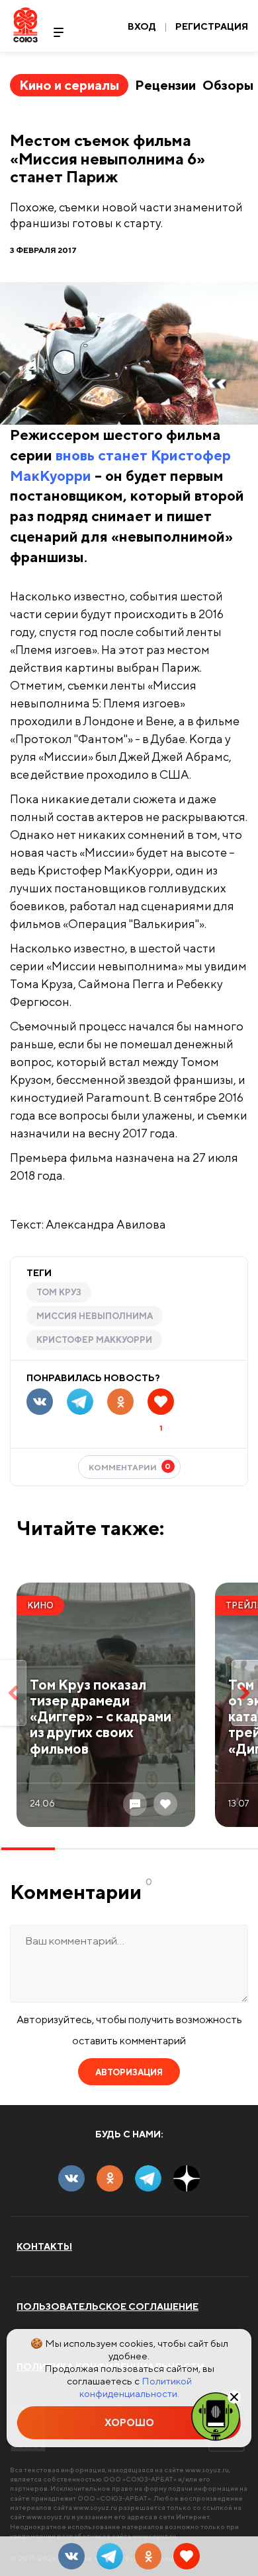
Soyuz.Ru (25, 25)
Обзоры (228, 85)
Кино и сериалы (69, 85)
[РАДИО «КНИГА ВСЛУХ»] (216, 2415)
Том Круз (59, 1292)
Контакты (44, 2246)
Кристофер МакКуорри (94, 1340)
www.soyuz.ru (207, 2470)
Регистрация (212, 26)
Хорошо (129, 2422)
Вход (142, 26)
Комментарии (130, 1467)
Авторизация (129, 2072)
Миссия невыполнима (95, 1316)
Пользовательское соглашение (107, 2307)
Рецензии (165, 85)
